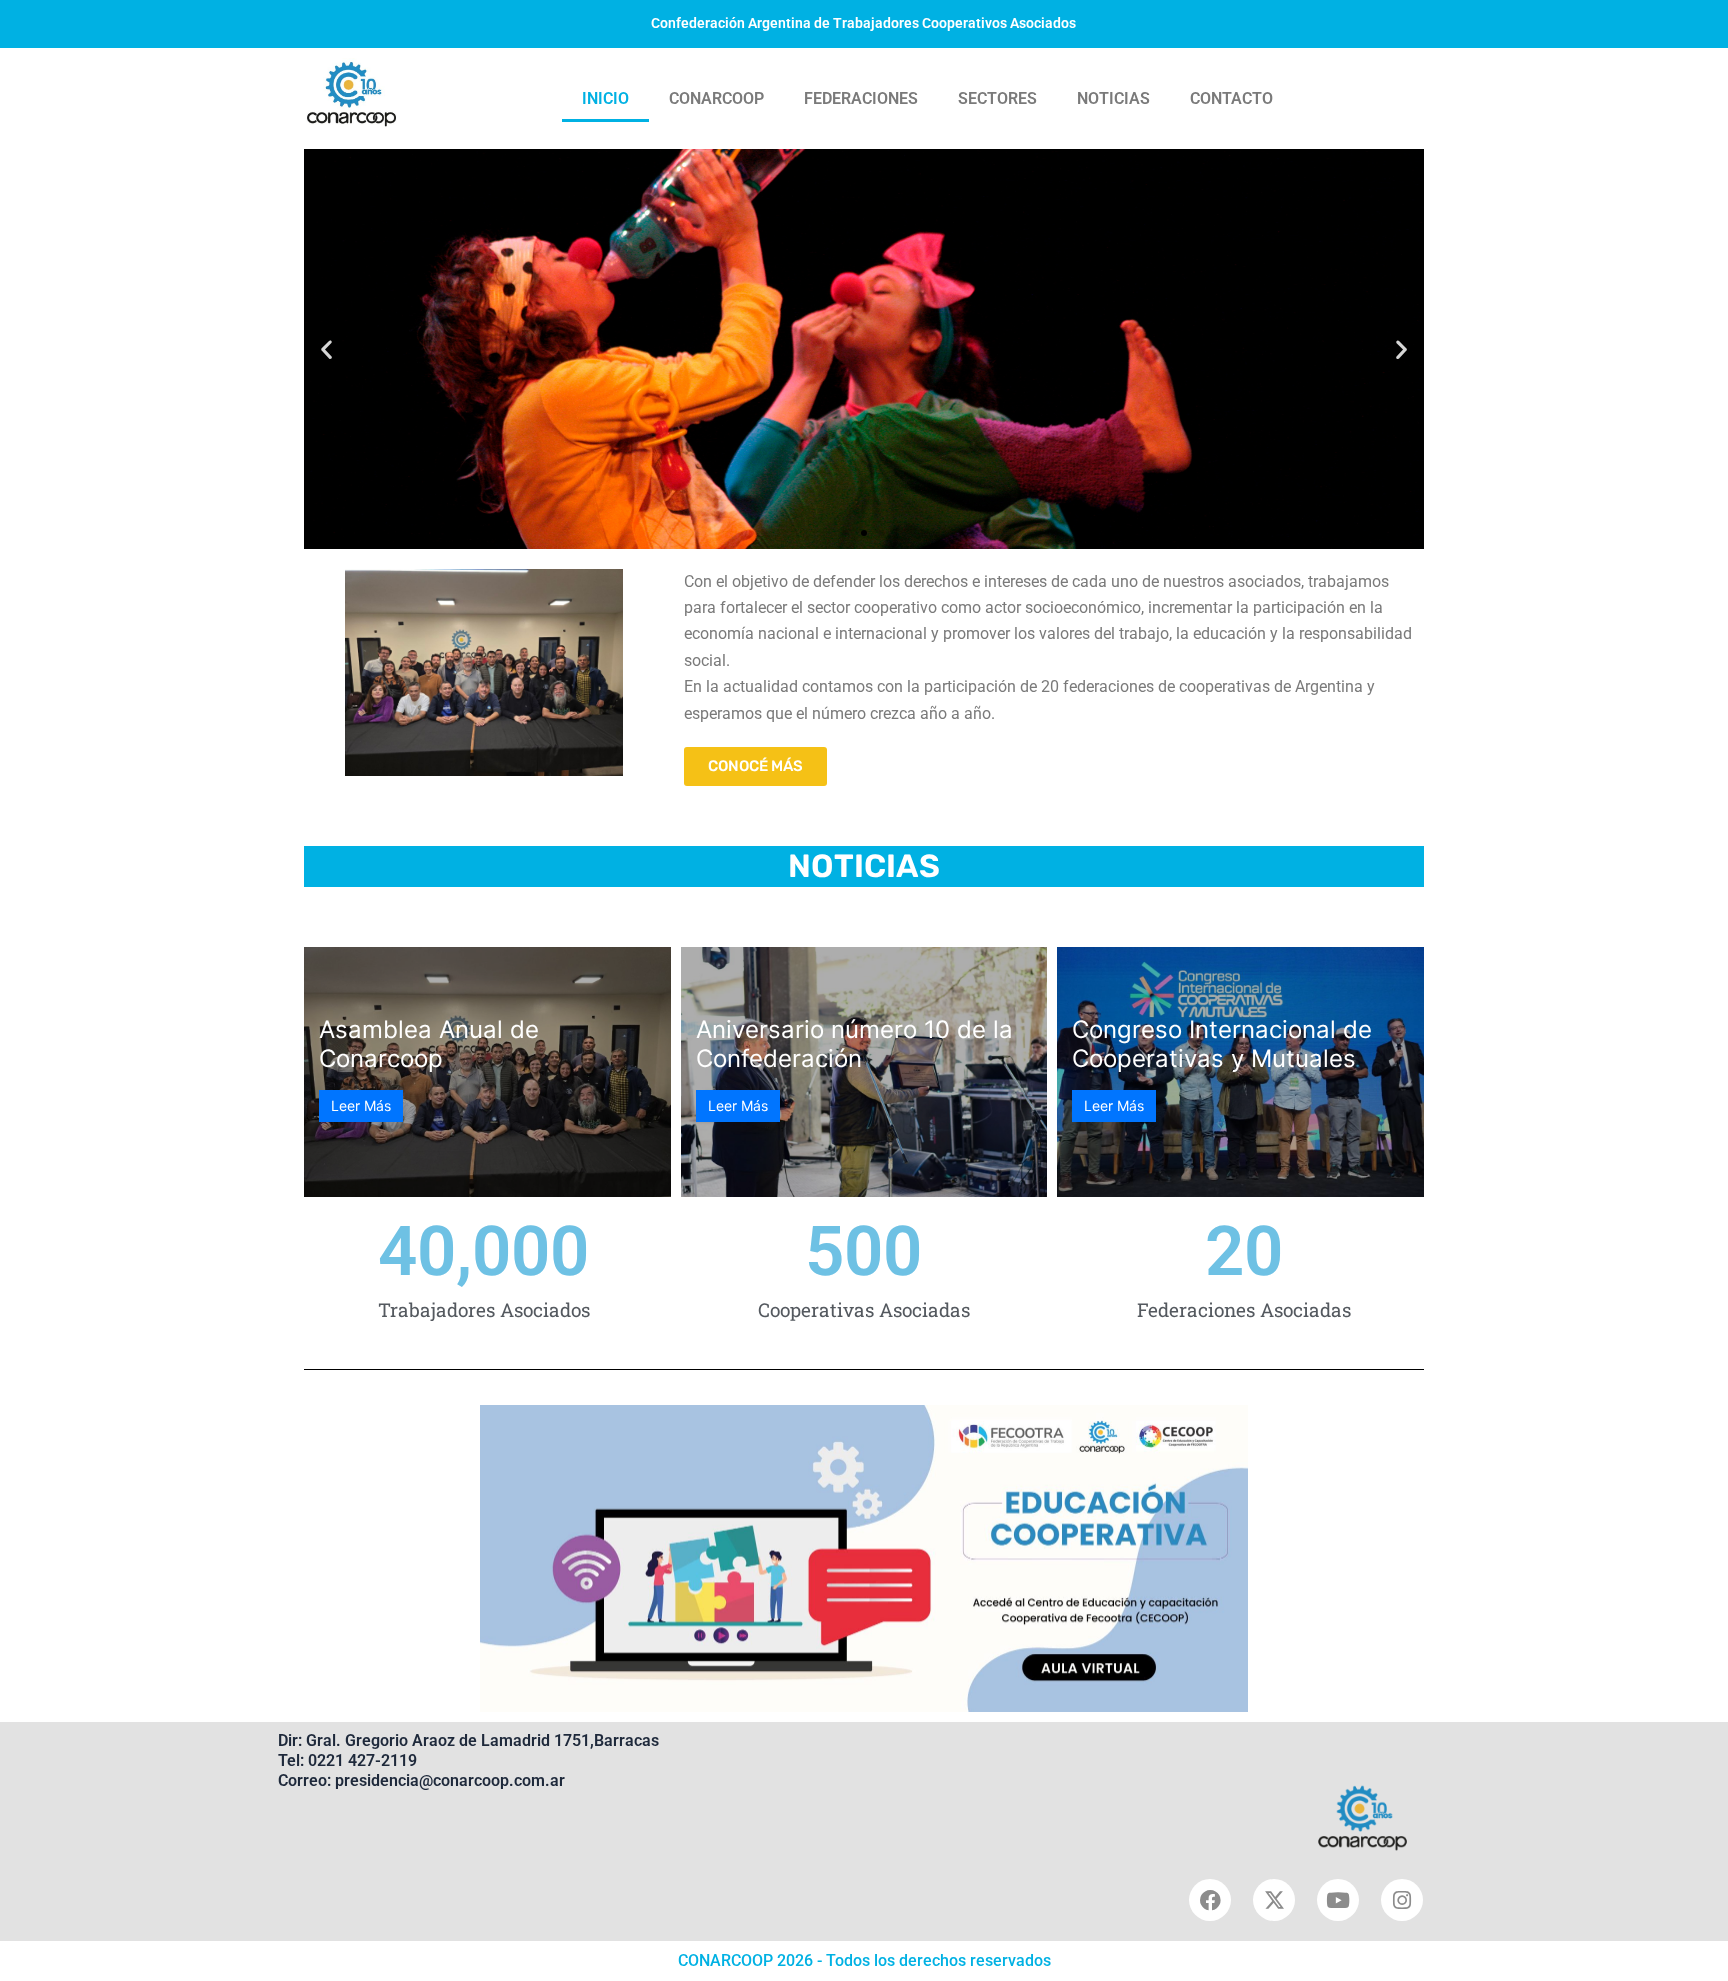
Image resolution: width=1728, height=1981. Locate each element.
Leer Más (361, 1105)
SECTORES (997, 98)
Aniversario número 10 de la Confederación (854, 1044)
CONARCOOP (716, 98)
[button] (326, 348)
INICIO (605, 98)
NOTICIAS (1113, 98)
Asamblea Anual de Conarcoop (429, 1044)
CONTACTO (1231, 98)
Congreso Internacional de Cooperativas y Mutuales (1222, 1044)
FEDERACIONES (861, 98)
